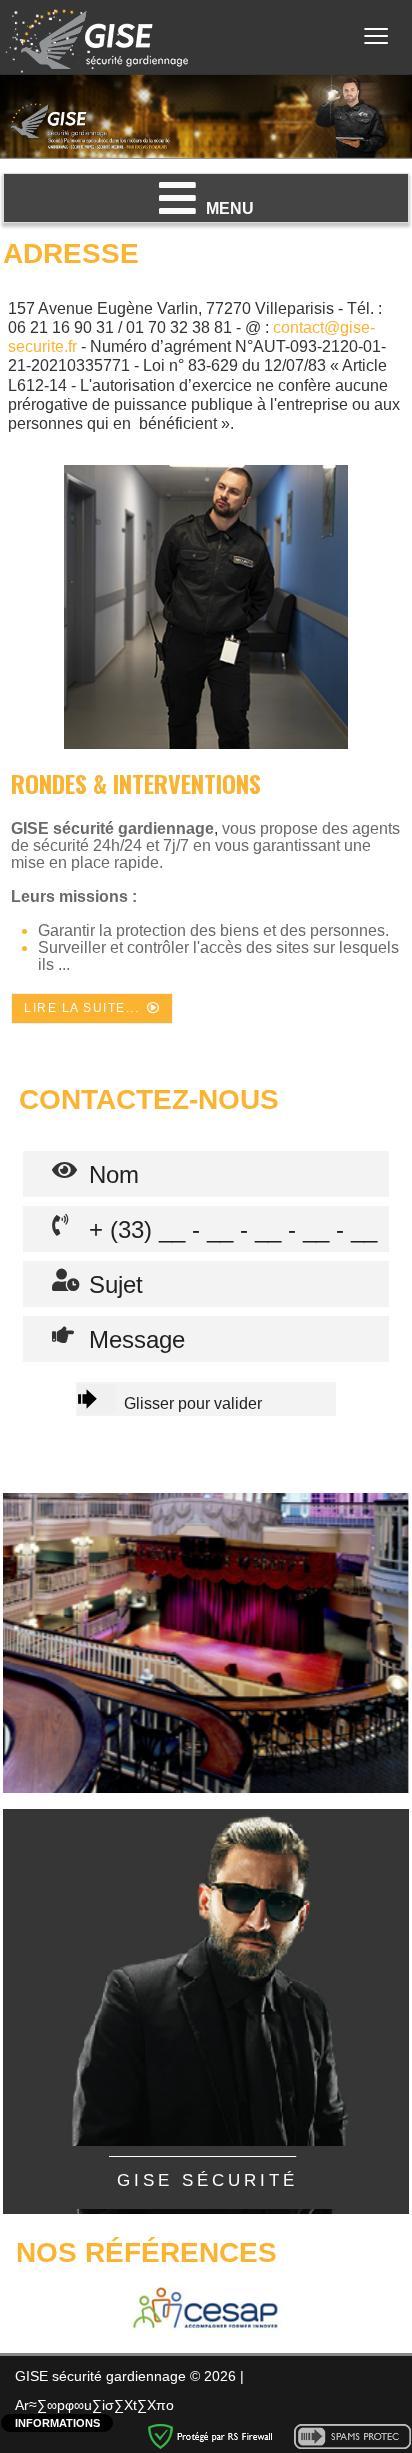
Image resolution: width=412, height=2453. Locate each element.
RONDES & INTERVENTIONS (136, 783)
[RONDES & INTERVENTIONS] (206, 607)
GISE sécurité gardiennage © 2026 (127, 2376)
